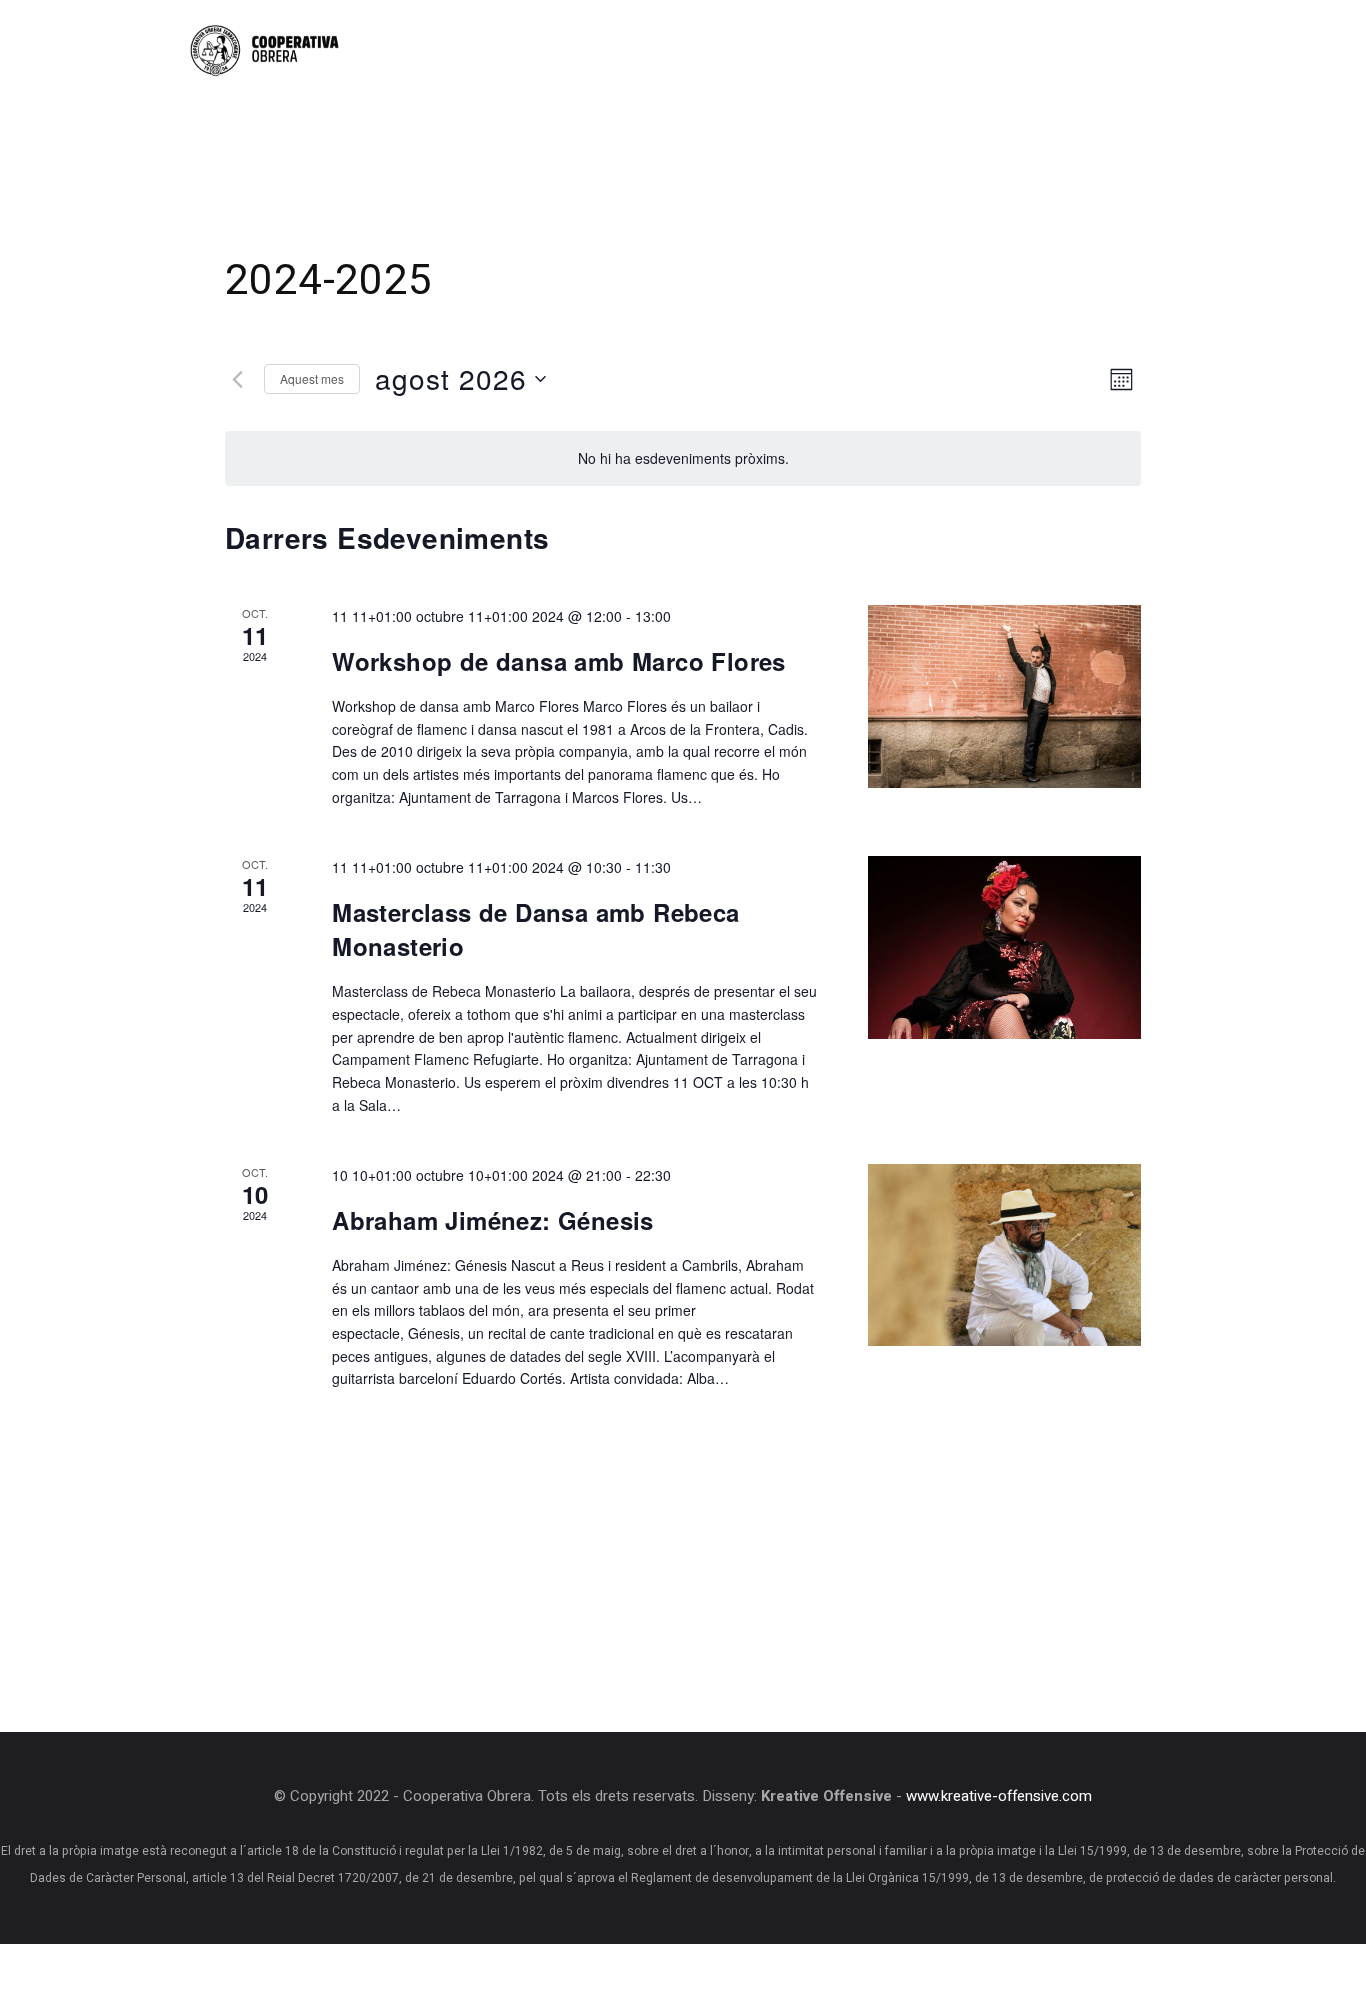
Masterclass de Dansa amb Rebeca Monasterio (535, 929)
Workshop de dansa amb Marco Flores (559, 661)
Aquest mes (312, 378)
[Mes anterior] (237, 379)
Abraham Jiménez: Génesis (493, 1220)
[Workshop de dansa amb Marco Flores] (1004, 696)
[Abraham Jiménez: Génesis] (1004, 1255)
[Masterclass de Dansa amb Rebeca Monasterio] (1004, 947)
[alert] (683, 458)
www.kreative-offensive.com (999, 1797)
